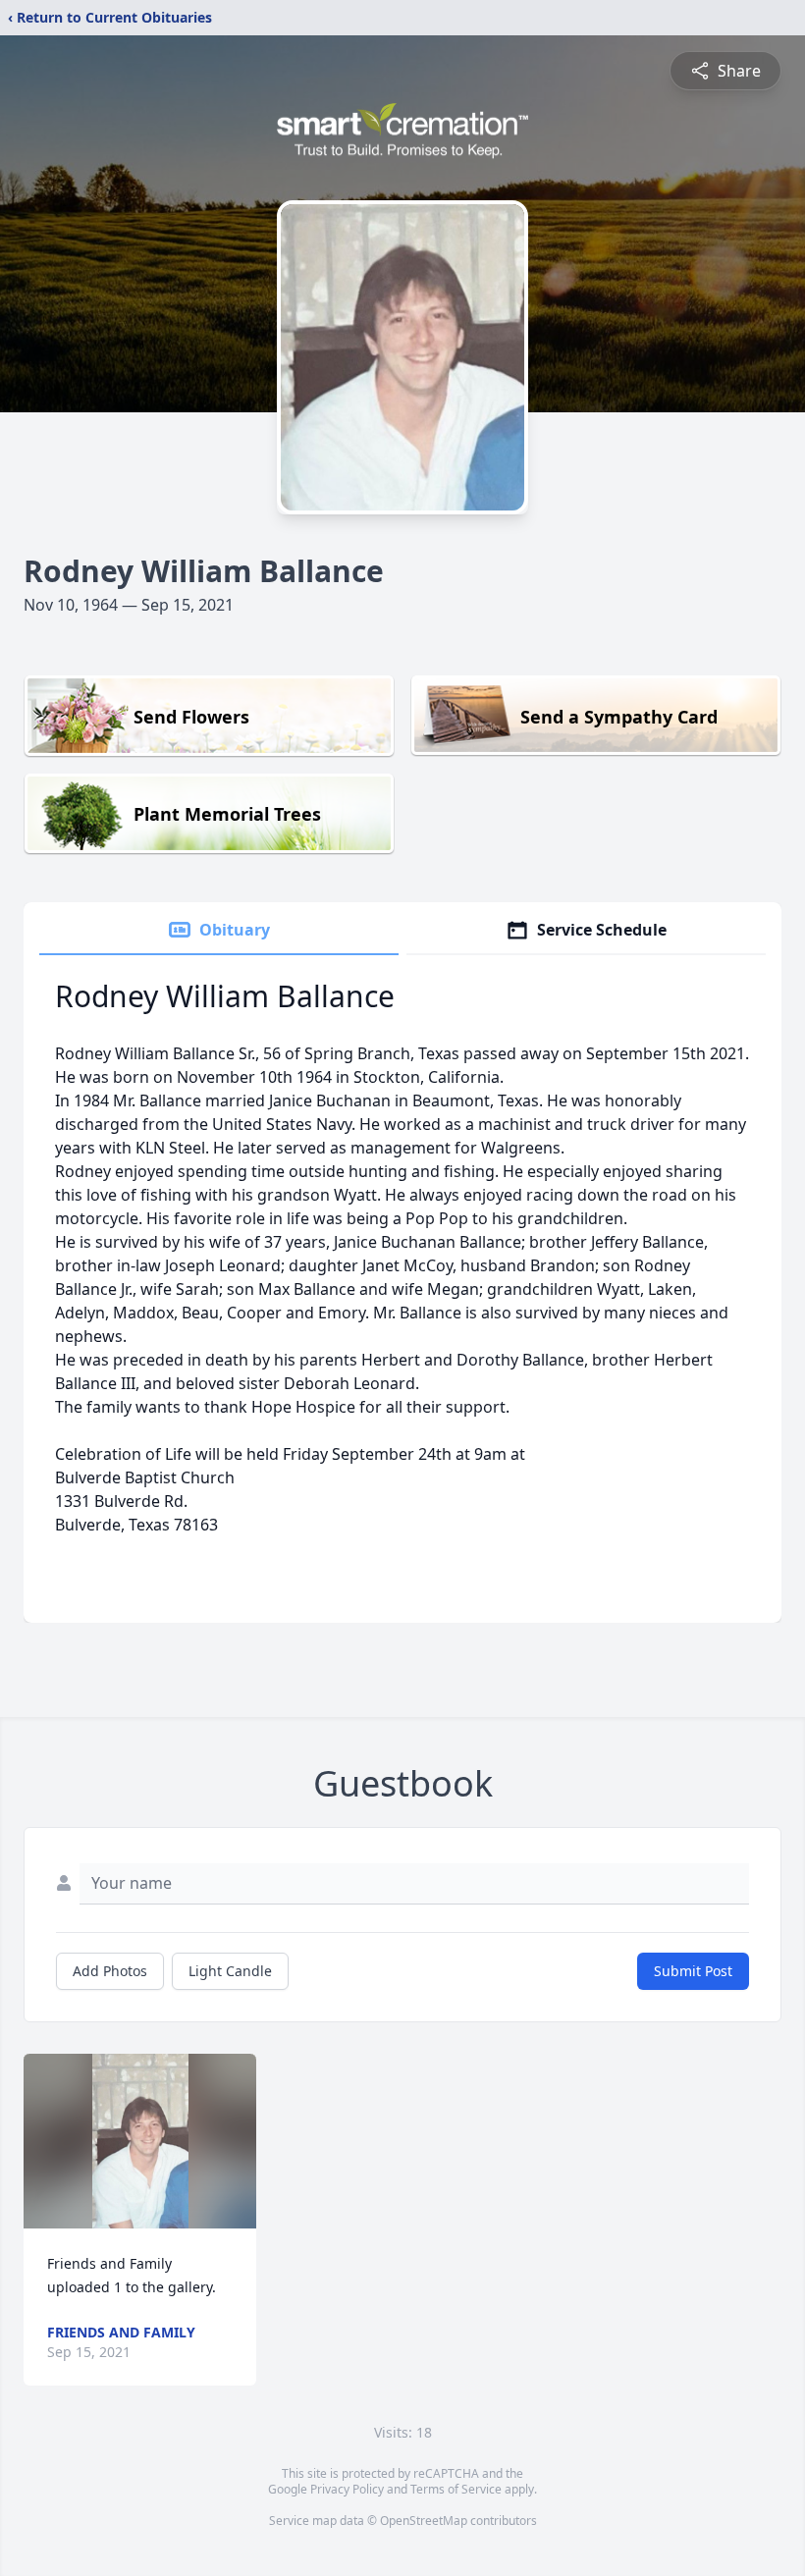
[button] (140, 2141)
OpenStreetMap (424, 2521)
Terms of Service (456, 2489)
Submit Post (693, 1971)
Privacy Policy (347, 2489)
